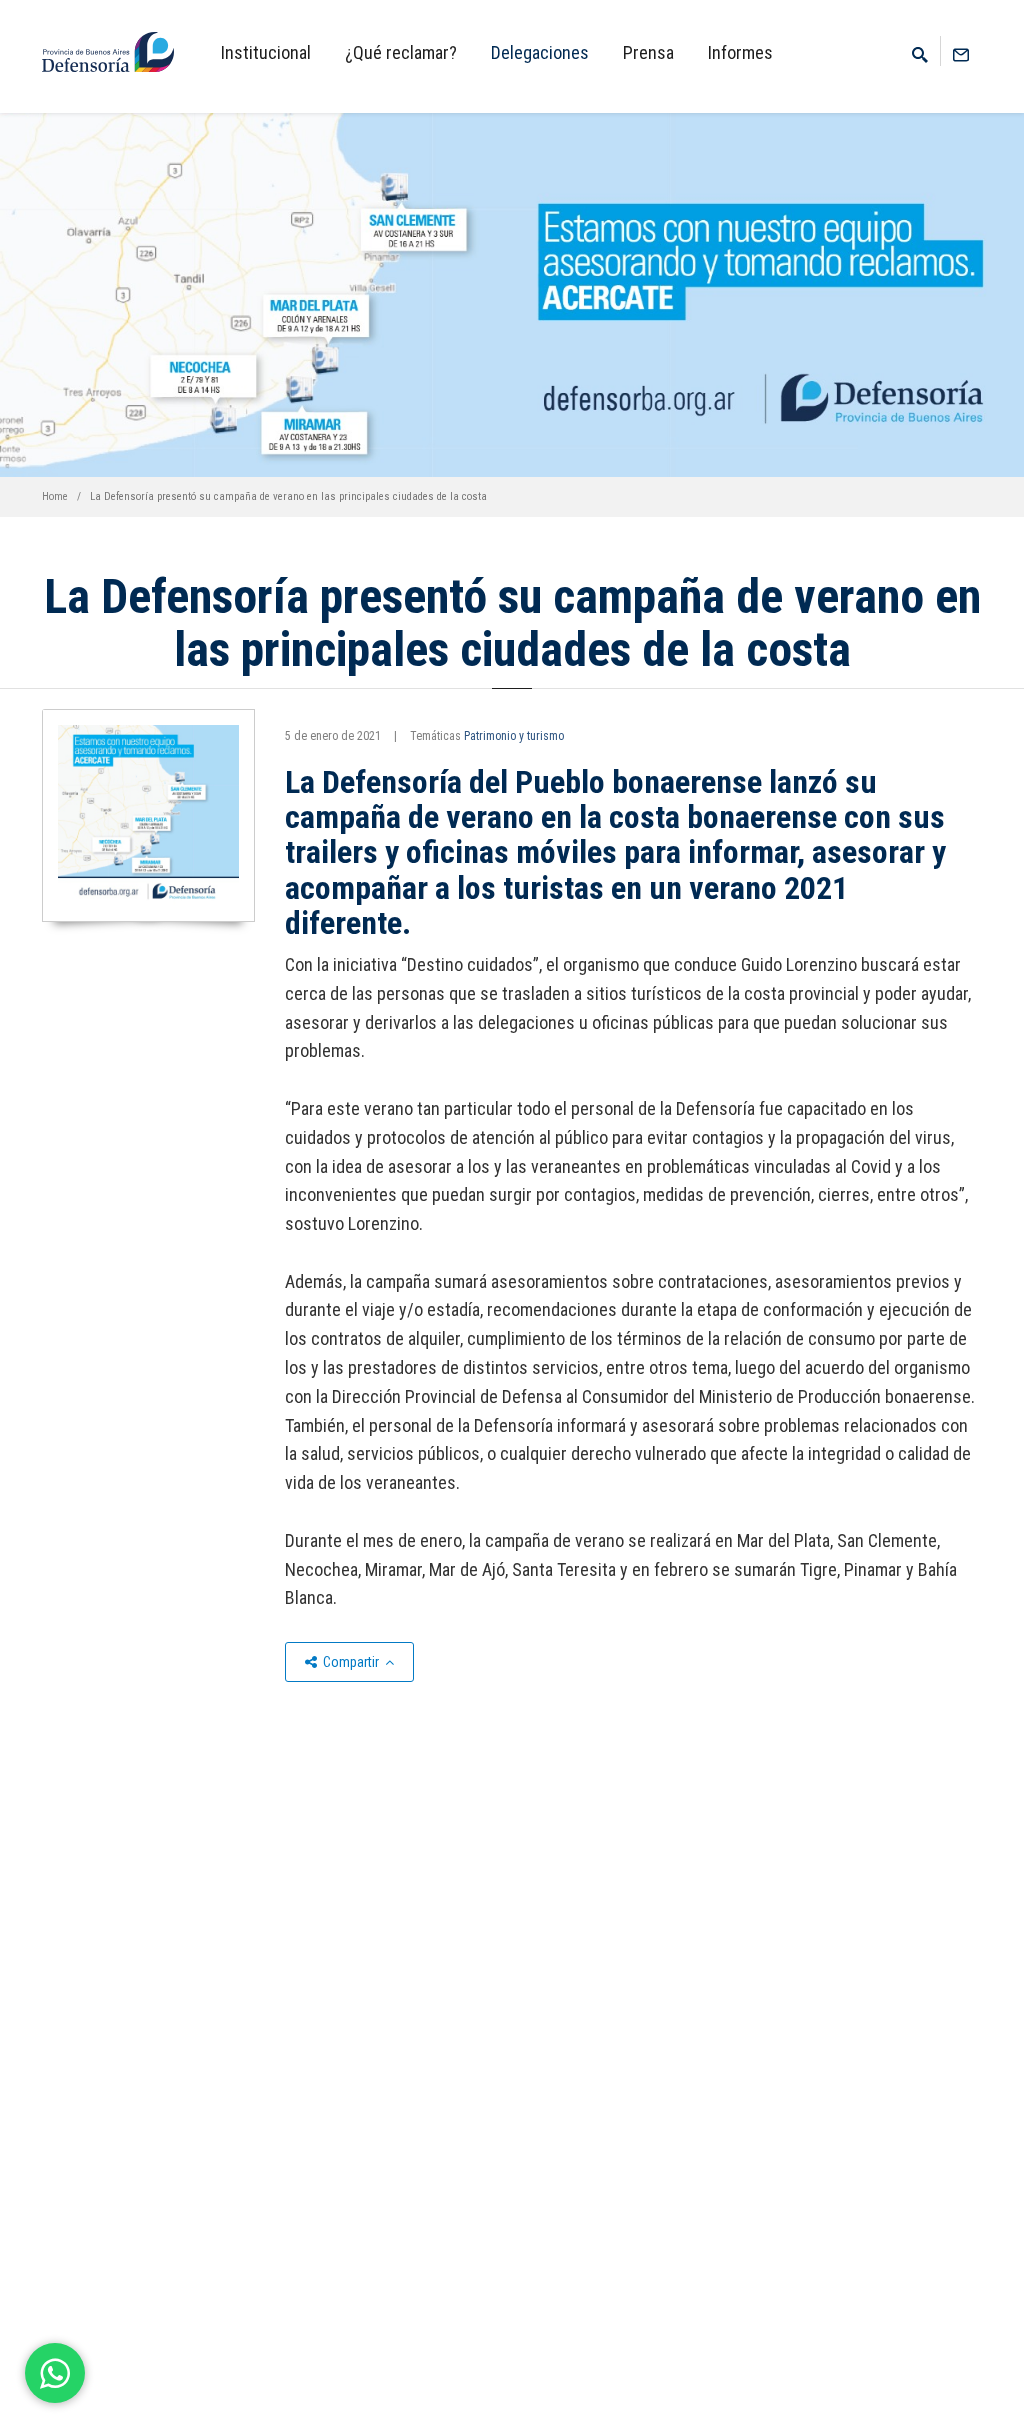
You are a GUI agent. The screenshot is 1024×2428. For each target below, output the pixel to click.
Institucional (266, 52)
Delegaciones (540, 52)
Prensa (648, 52)
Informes (740, 52)
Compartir (351, 1662)
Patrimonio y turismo (514, 736)
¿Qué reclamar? (401, 52)
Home (55, 496)
